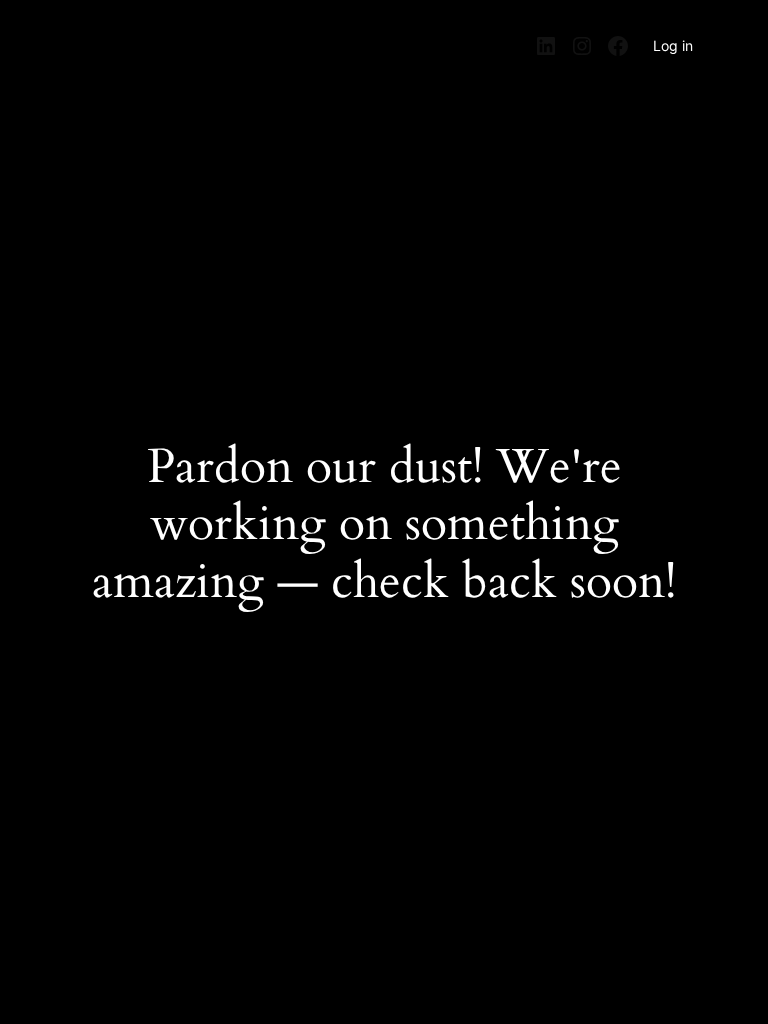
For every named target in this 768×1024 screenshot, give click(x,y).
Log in (673, 45)
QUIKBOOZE (117, 39)
